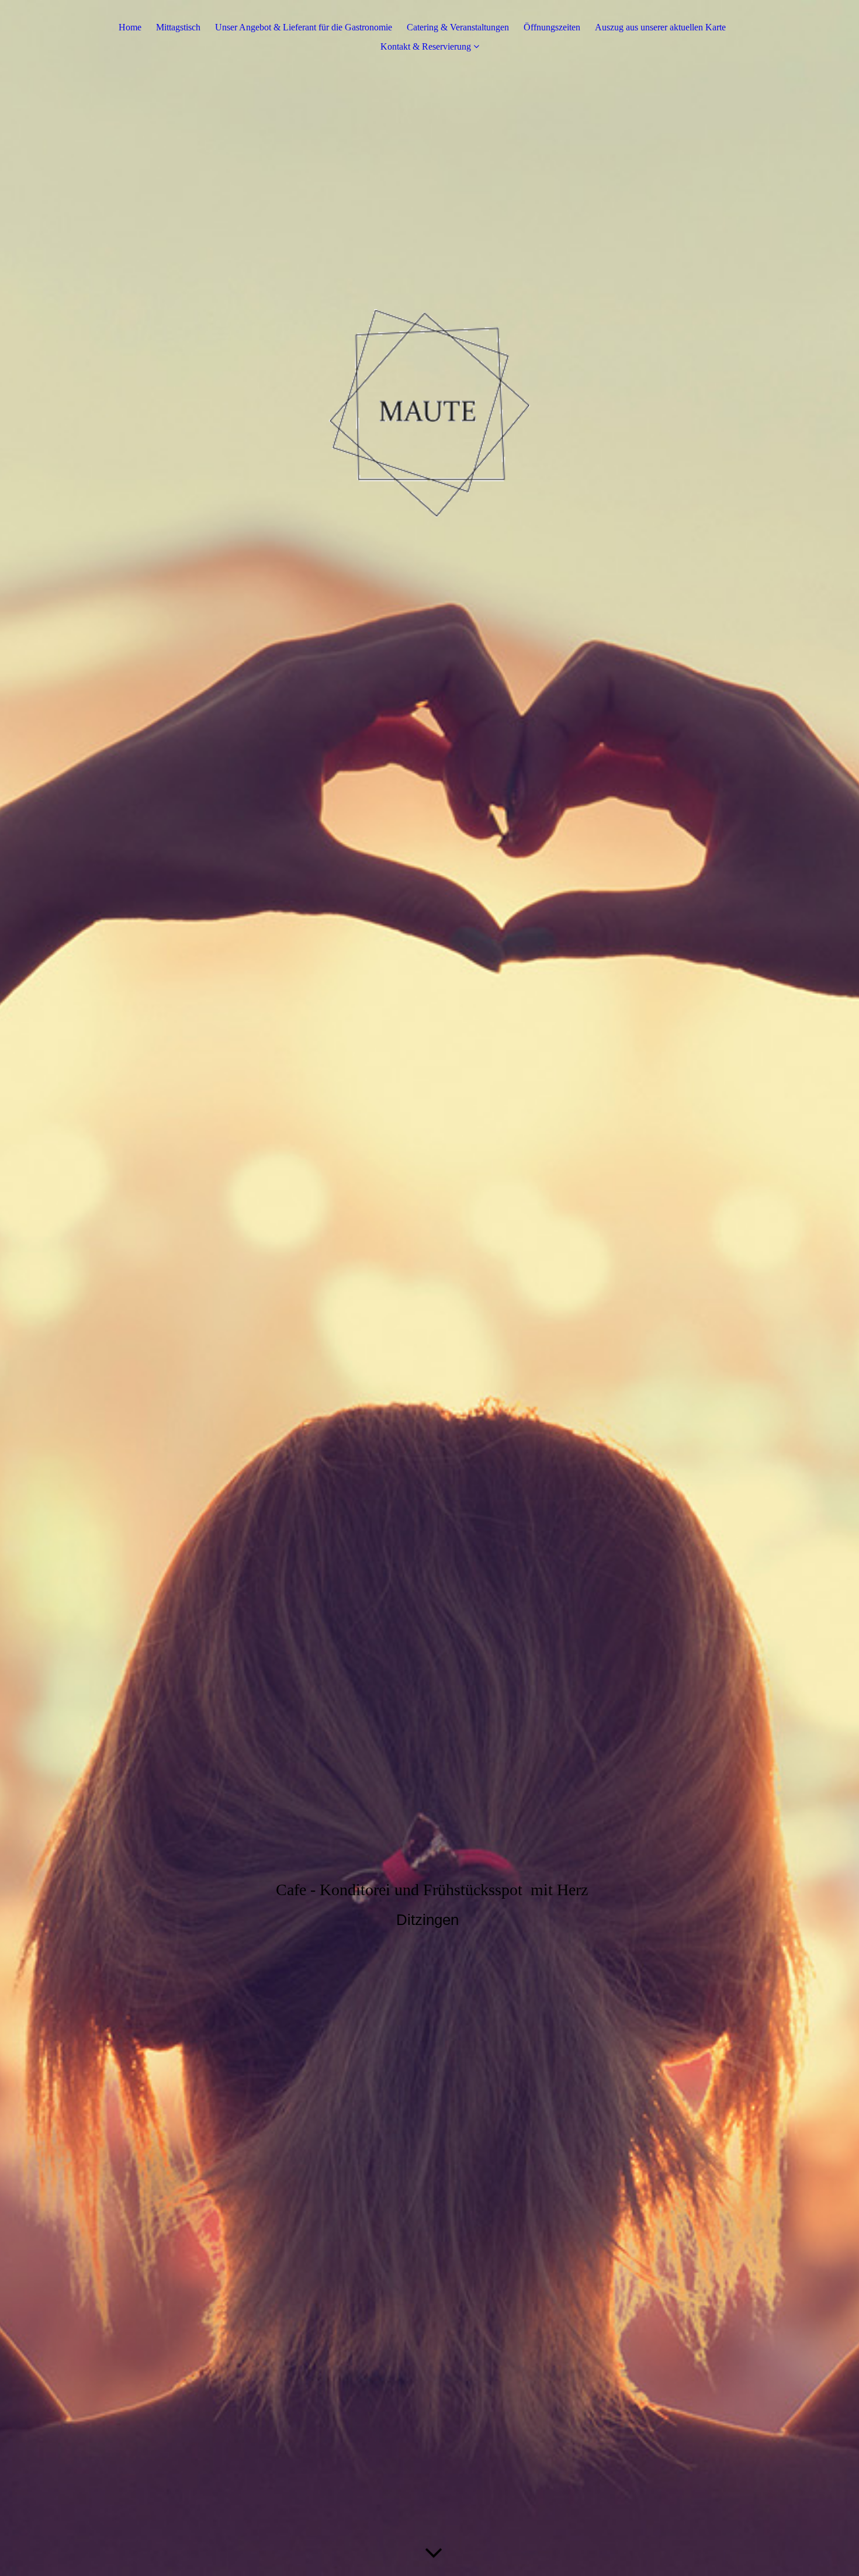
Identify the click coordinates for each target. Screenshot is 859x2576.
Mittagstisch (178, 27)
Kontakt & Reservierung (426, 46)
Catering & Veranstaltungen (458, 27)
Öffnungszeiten (552, 27)
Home (130, 27)
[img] (430, 1288)
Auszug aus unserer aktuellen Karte (660, 27)
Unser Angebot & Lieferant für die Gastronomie (304, 27)
